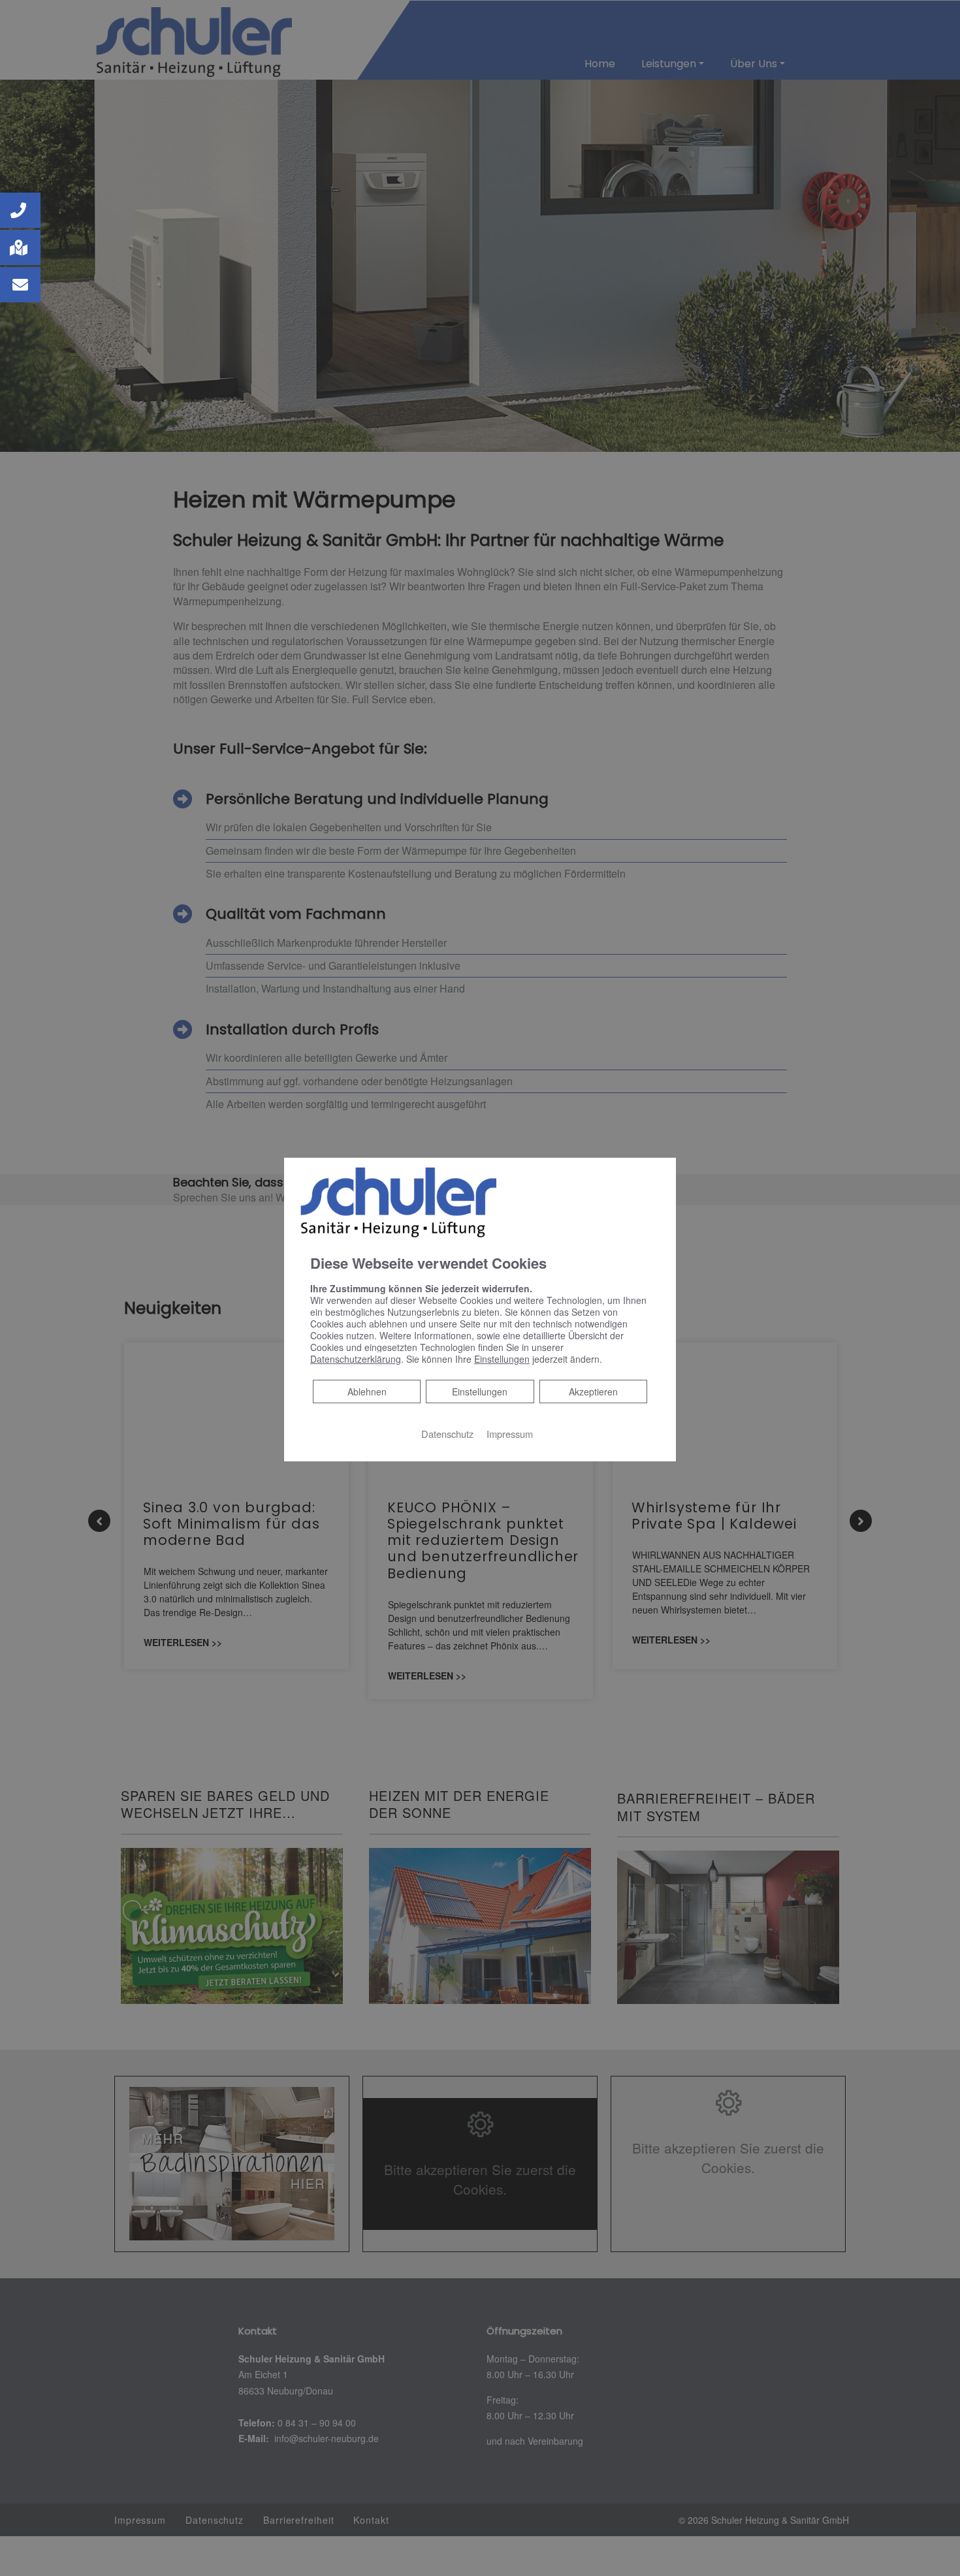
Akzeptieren (593, 1391)
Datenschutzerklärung (356, 1358)
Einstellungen (480, 1391)
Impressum (510, 1433)
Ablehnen (367, 1391)
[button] (20, 210)
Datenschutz (447, 1433)
